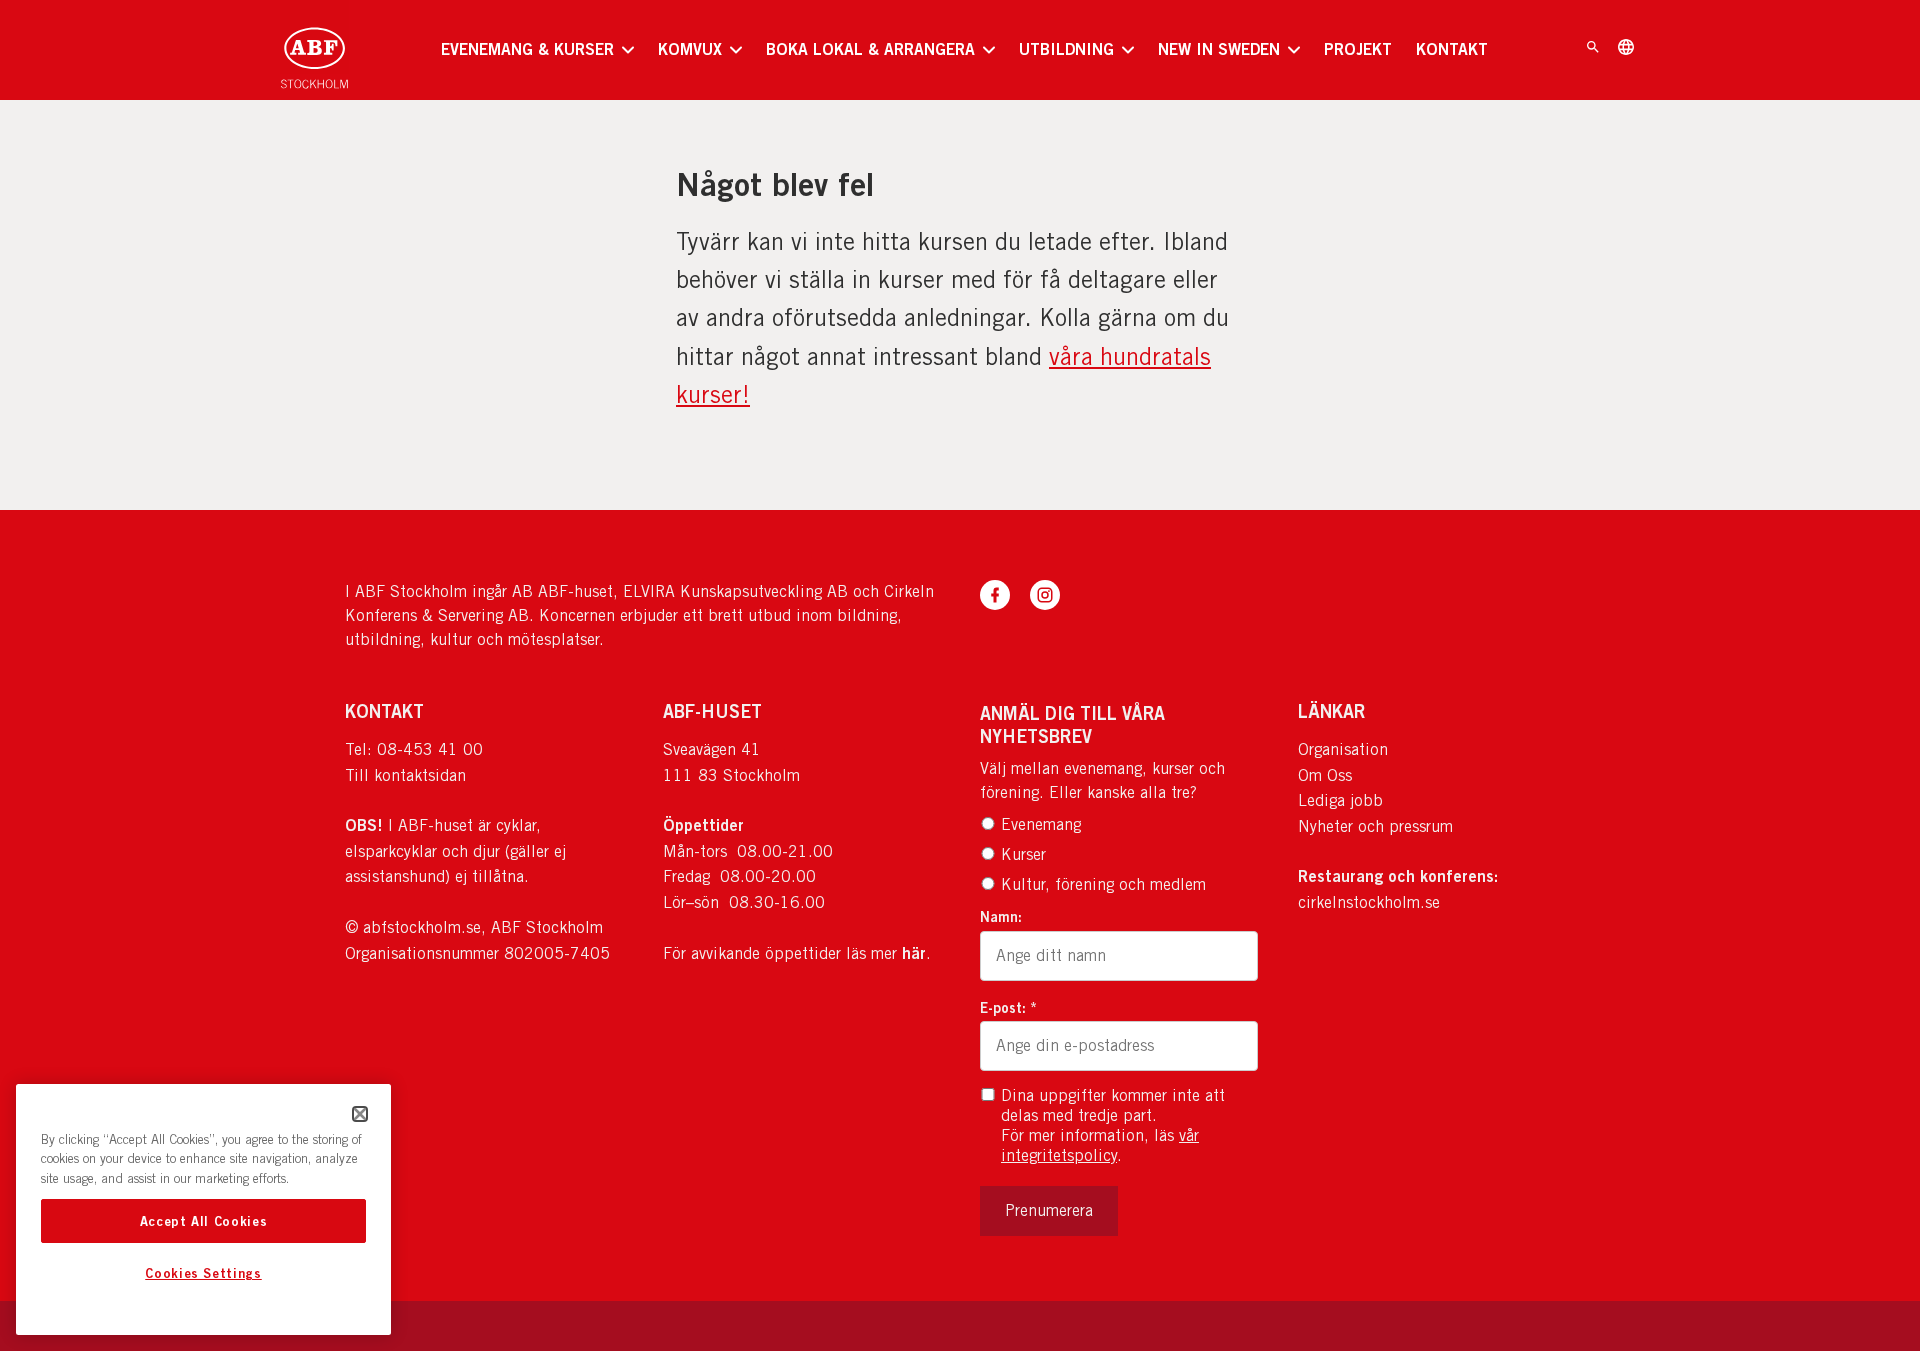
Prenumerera (1049, 1210)
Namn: (1001, 916)
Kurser (1023, 854)
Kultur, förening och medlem (1103, 884)
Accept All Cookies (204, 1221)
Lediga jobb (1340, 800)
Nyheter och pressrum (1375, 826)
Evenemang (1041, 824)
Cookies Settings (203, 1274)
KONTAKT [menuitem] (1452, 49)
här (914, 953)
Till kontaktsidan (405, 775)
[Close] (360, 1114)
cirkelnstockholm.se (1369, 902)
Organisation (1343, 749)
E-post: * (1008, 1007)
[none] (537, 50)
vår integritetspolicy (1100, 1145)
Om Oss (1325, 775)
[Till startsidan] (314, 50)
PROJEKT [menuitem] (1358, 49)
